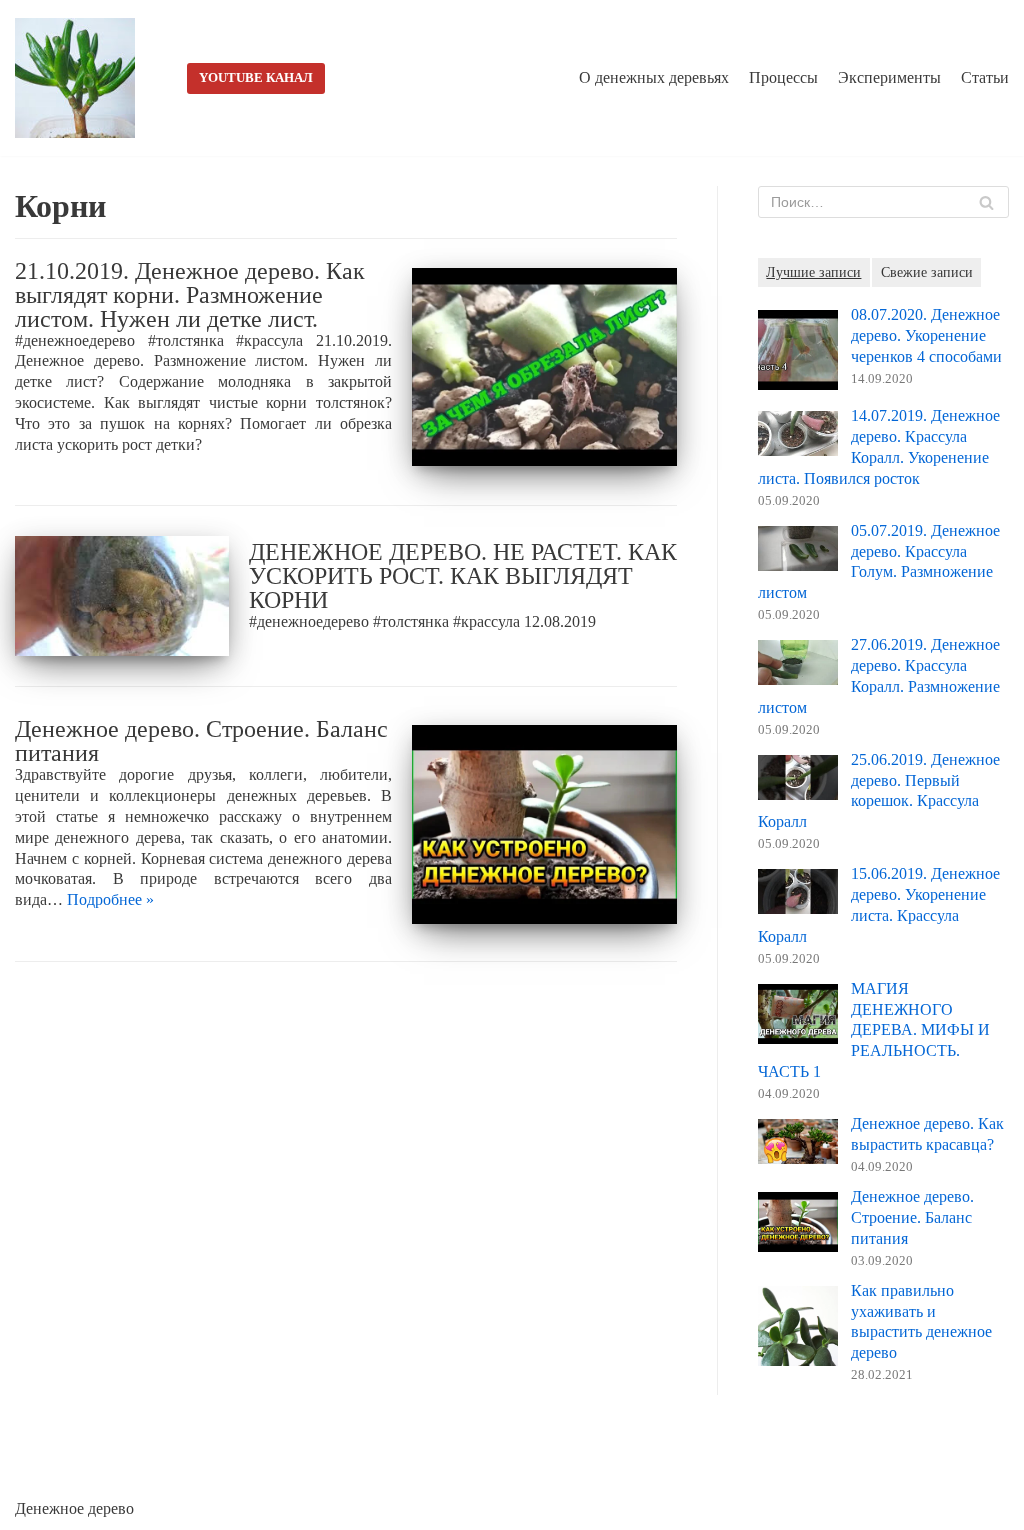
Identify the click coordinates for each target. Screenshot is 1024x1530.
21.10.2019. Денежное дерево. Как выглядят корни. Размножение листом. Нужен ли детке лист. (190, 295)
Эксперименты (889, 77)
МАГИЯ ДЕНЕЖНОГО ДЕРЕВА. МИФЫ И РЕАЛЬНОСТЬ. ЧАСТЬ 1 (874, 1030)
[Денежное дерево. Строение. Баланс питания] (544, 824)
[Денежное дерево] (80, 78)
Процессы (783, 77)
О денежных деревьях (654, 77)
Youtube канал (256, 78)
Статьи (985, 77)
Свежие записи (927, 272)
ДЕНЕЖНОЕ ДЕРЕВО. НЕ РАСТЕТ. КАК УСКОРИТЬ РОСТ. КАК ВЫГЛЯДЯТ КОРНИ (463, 576)
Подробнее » (110, 899)
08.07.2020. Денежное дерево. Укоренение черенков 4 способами (926, 335)
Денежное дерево (74, 1508)
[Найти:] (883, 202)
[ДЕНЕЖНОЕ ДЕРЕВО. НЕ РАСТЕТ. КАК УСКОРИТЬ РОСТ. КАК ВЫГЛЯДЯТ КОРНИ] (122, 596)
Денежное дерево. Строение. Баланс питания (201, 741)
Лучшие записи (813, 272)
